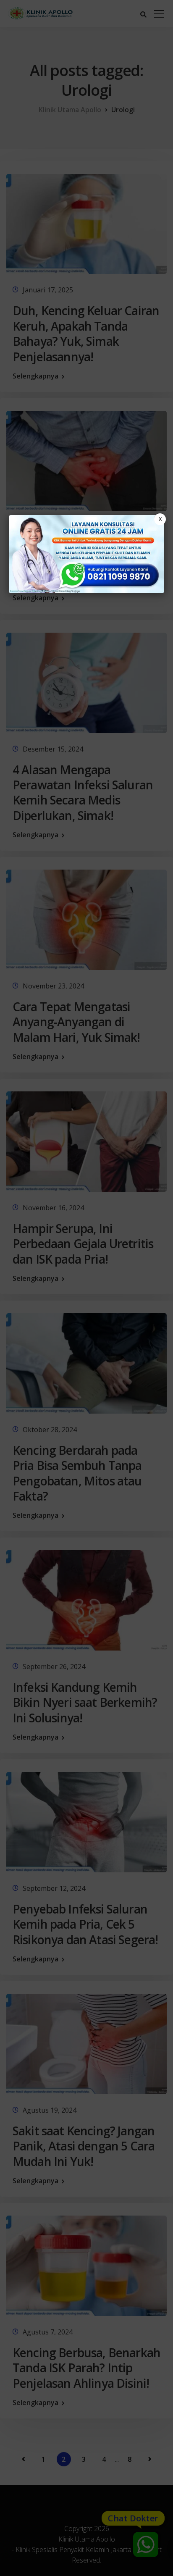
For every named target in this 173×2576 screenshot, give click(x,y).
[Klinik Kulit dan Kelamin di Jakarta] (87, 554)
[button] (86, 1288)
